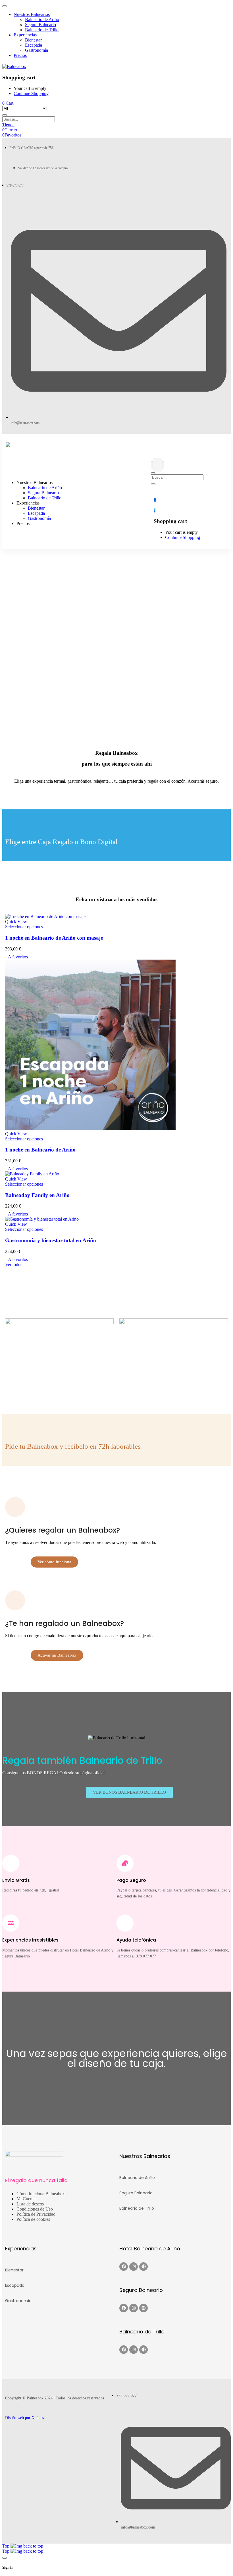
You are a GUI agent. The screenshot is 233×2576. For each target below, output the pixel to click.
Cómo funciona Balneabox (41, 2194)
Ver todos (14, 1265)
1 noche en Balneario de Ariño (40, 1150)
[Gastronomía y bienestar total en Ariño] (42, 1219)
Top (6, 2546)
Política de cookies (33, 2219)
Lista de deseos (30, 2204)
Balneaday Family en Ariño (37, 1195)
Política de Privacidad (36, 2214)
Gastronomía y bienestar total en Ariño (51, 1240)
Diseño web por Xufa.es (24, 2418)
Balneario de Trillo (137, 2208)
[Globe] (143, 2267)
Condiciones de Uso (35, 2209)
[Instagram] (134, 2267)
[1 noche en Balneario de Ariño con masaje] (45, 916)
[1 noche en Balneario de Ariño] (90, 1129)
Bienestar (14, 2270)
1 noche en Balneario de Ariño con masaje (54, 938)
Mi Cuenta (26, 2199)
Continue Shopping (31, 93)
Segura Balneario (136, 2193)
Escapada (15, 2285)
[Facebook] (124, 2267)
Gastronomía (18, 2301)
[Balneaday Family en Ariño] (32, 1174)
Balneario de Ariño (137, 2178)
